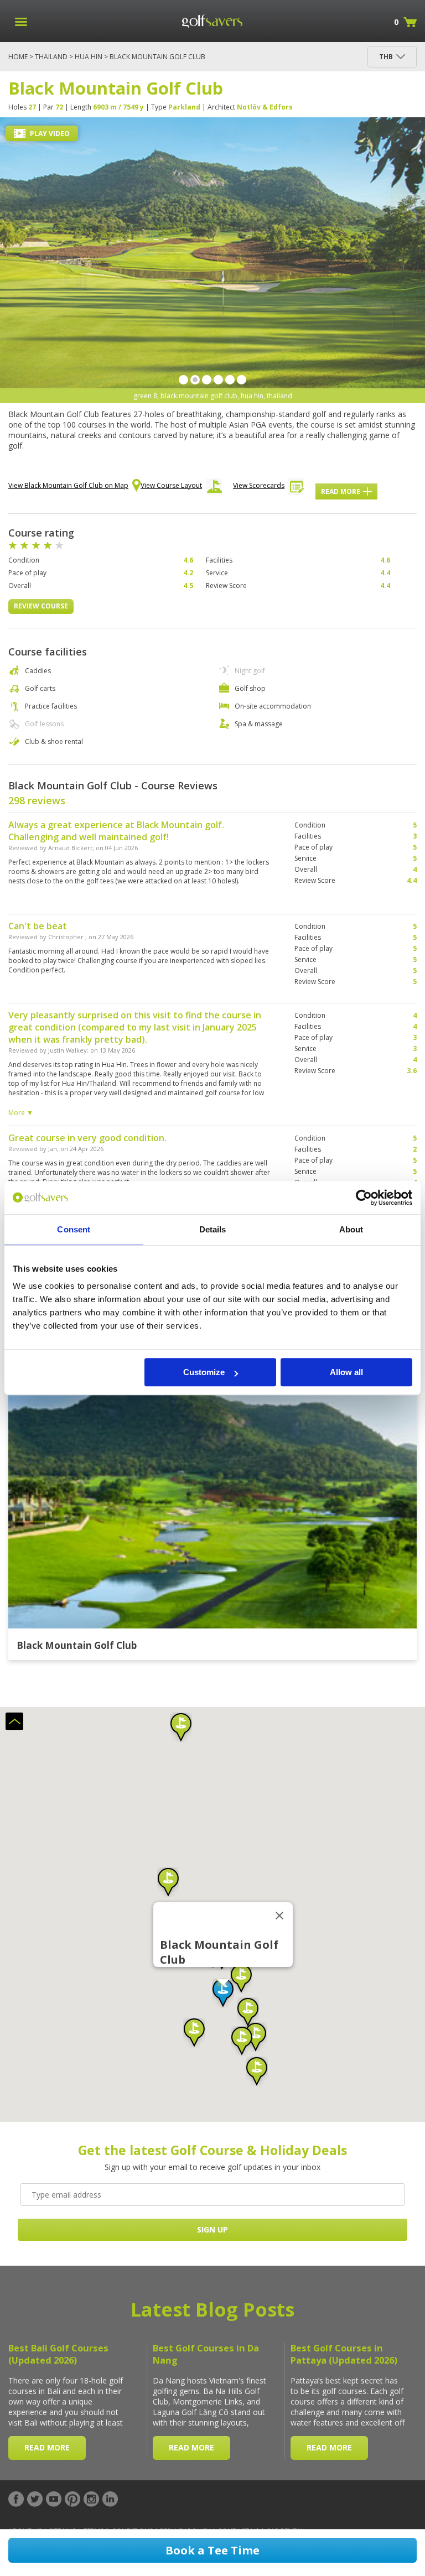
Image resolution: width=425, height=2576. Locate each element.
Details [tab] (213, 1229)
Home (18, 57)
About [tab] (351, 1229)
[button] (223, 1993)
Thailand (51, 57)
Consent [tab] (74, 1229)
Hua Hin (89, 57)
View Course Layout (171, 485)
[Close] (279, 1916)
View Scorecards (259, 485)
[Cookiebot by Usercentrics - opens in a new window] (364, 1198)
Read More (341, 491)
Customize (204, 1372)
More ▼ (21, 1113)
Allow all (346, 1372)
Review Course (41, 606)
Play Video (49, 134)
